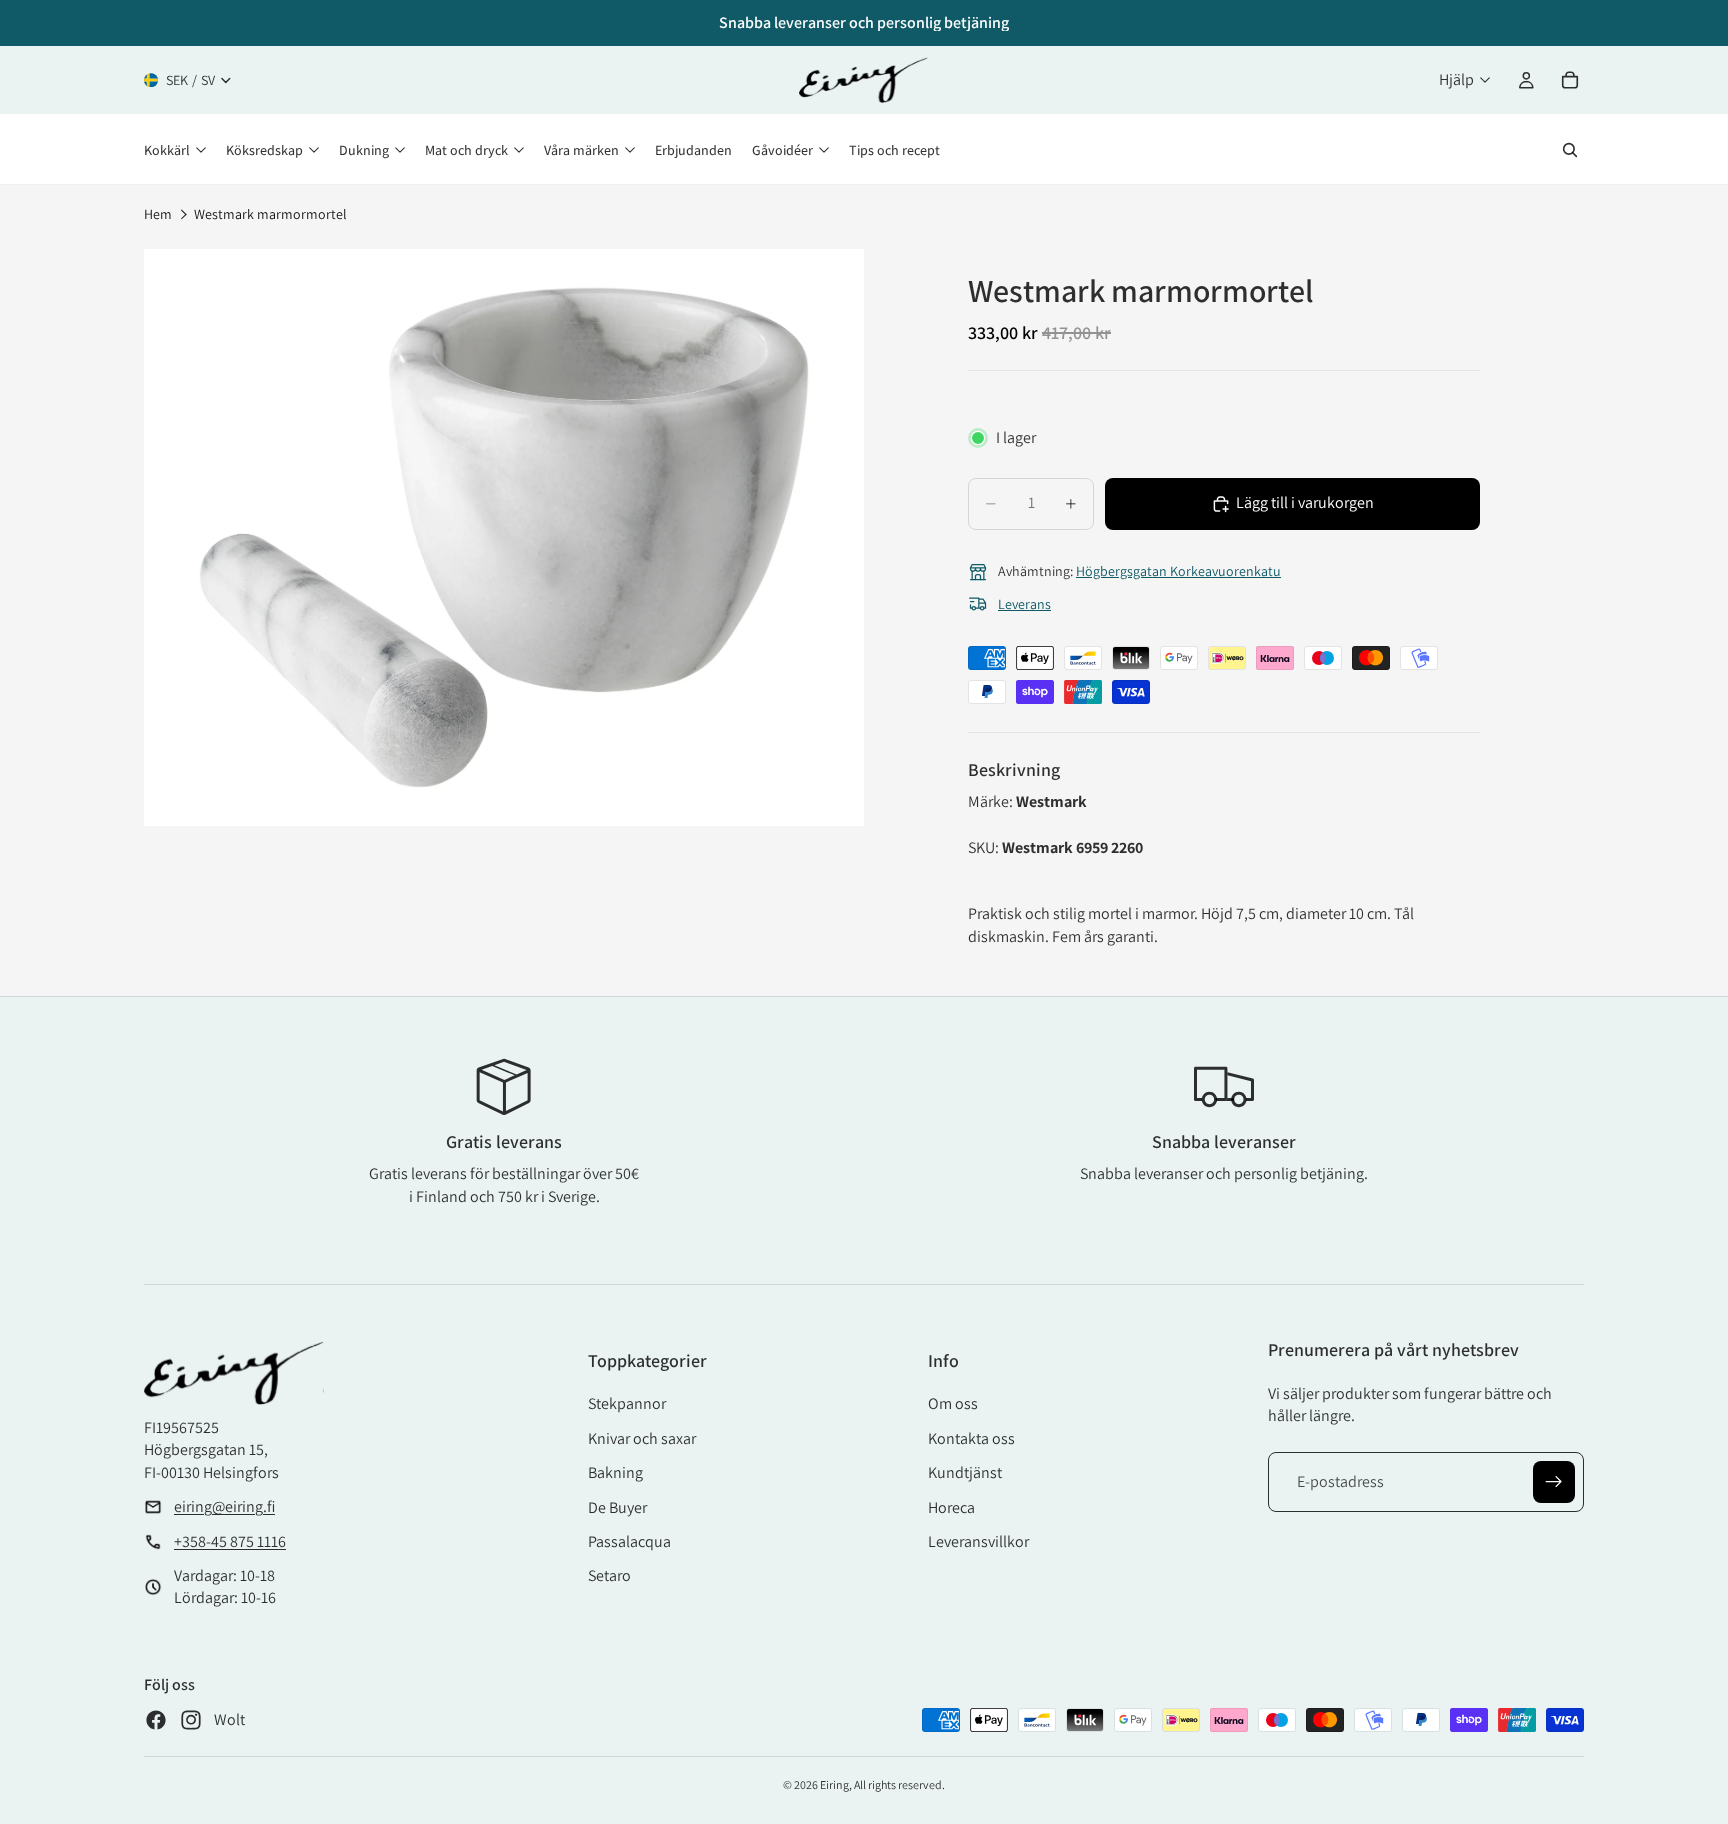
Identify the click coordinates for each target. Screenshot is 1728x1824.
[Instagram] (191, 1720)
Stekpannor (627, 1403)
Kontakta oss (971, 1438)
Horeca (951, 1507)
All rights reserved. (899, 1784)
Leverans (1024, 604)
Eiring (834, 1784)
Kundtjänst (965, 1472)
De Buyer (617, 1507)
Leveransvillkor (978, 1541)
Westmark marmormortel (270, 214)
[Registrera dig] (1554, 1482)
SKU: (985, 847)
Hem (158, 214)
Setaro (609, 1575)
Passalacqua (629, 1541)
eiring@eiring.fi (224, 1506)
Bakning (615, 1472)
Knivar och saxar (642, 1438)
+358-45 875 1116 (230, 1541)
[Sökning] (1570, 150)
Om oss (953, 1403)
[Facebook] (156, 1720)
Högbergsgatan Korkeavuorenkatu (1178, 571)
